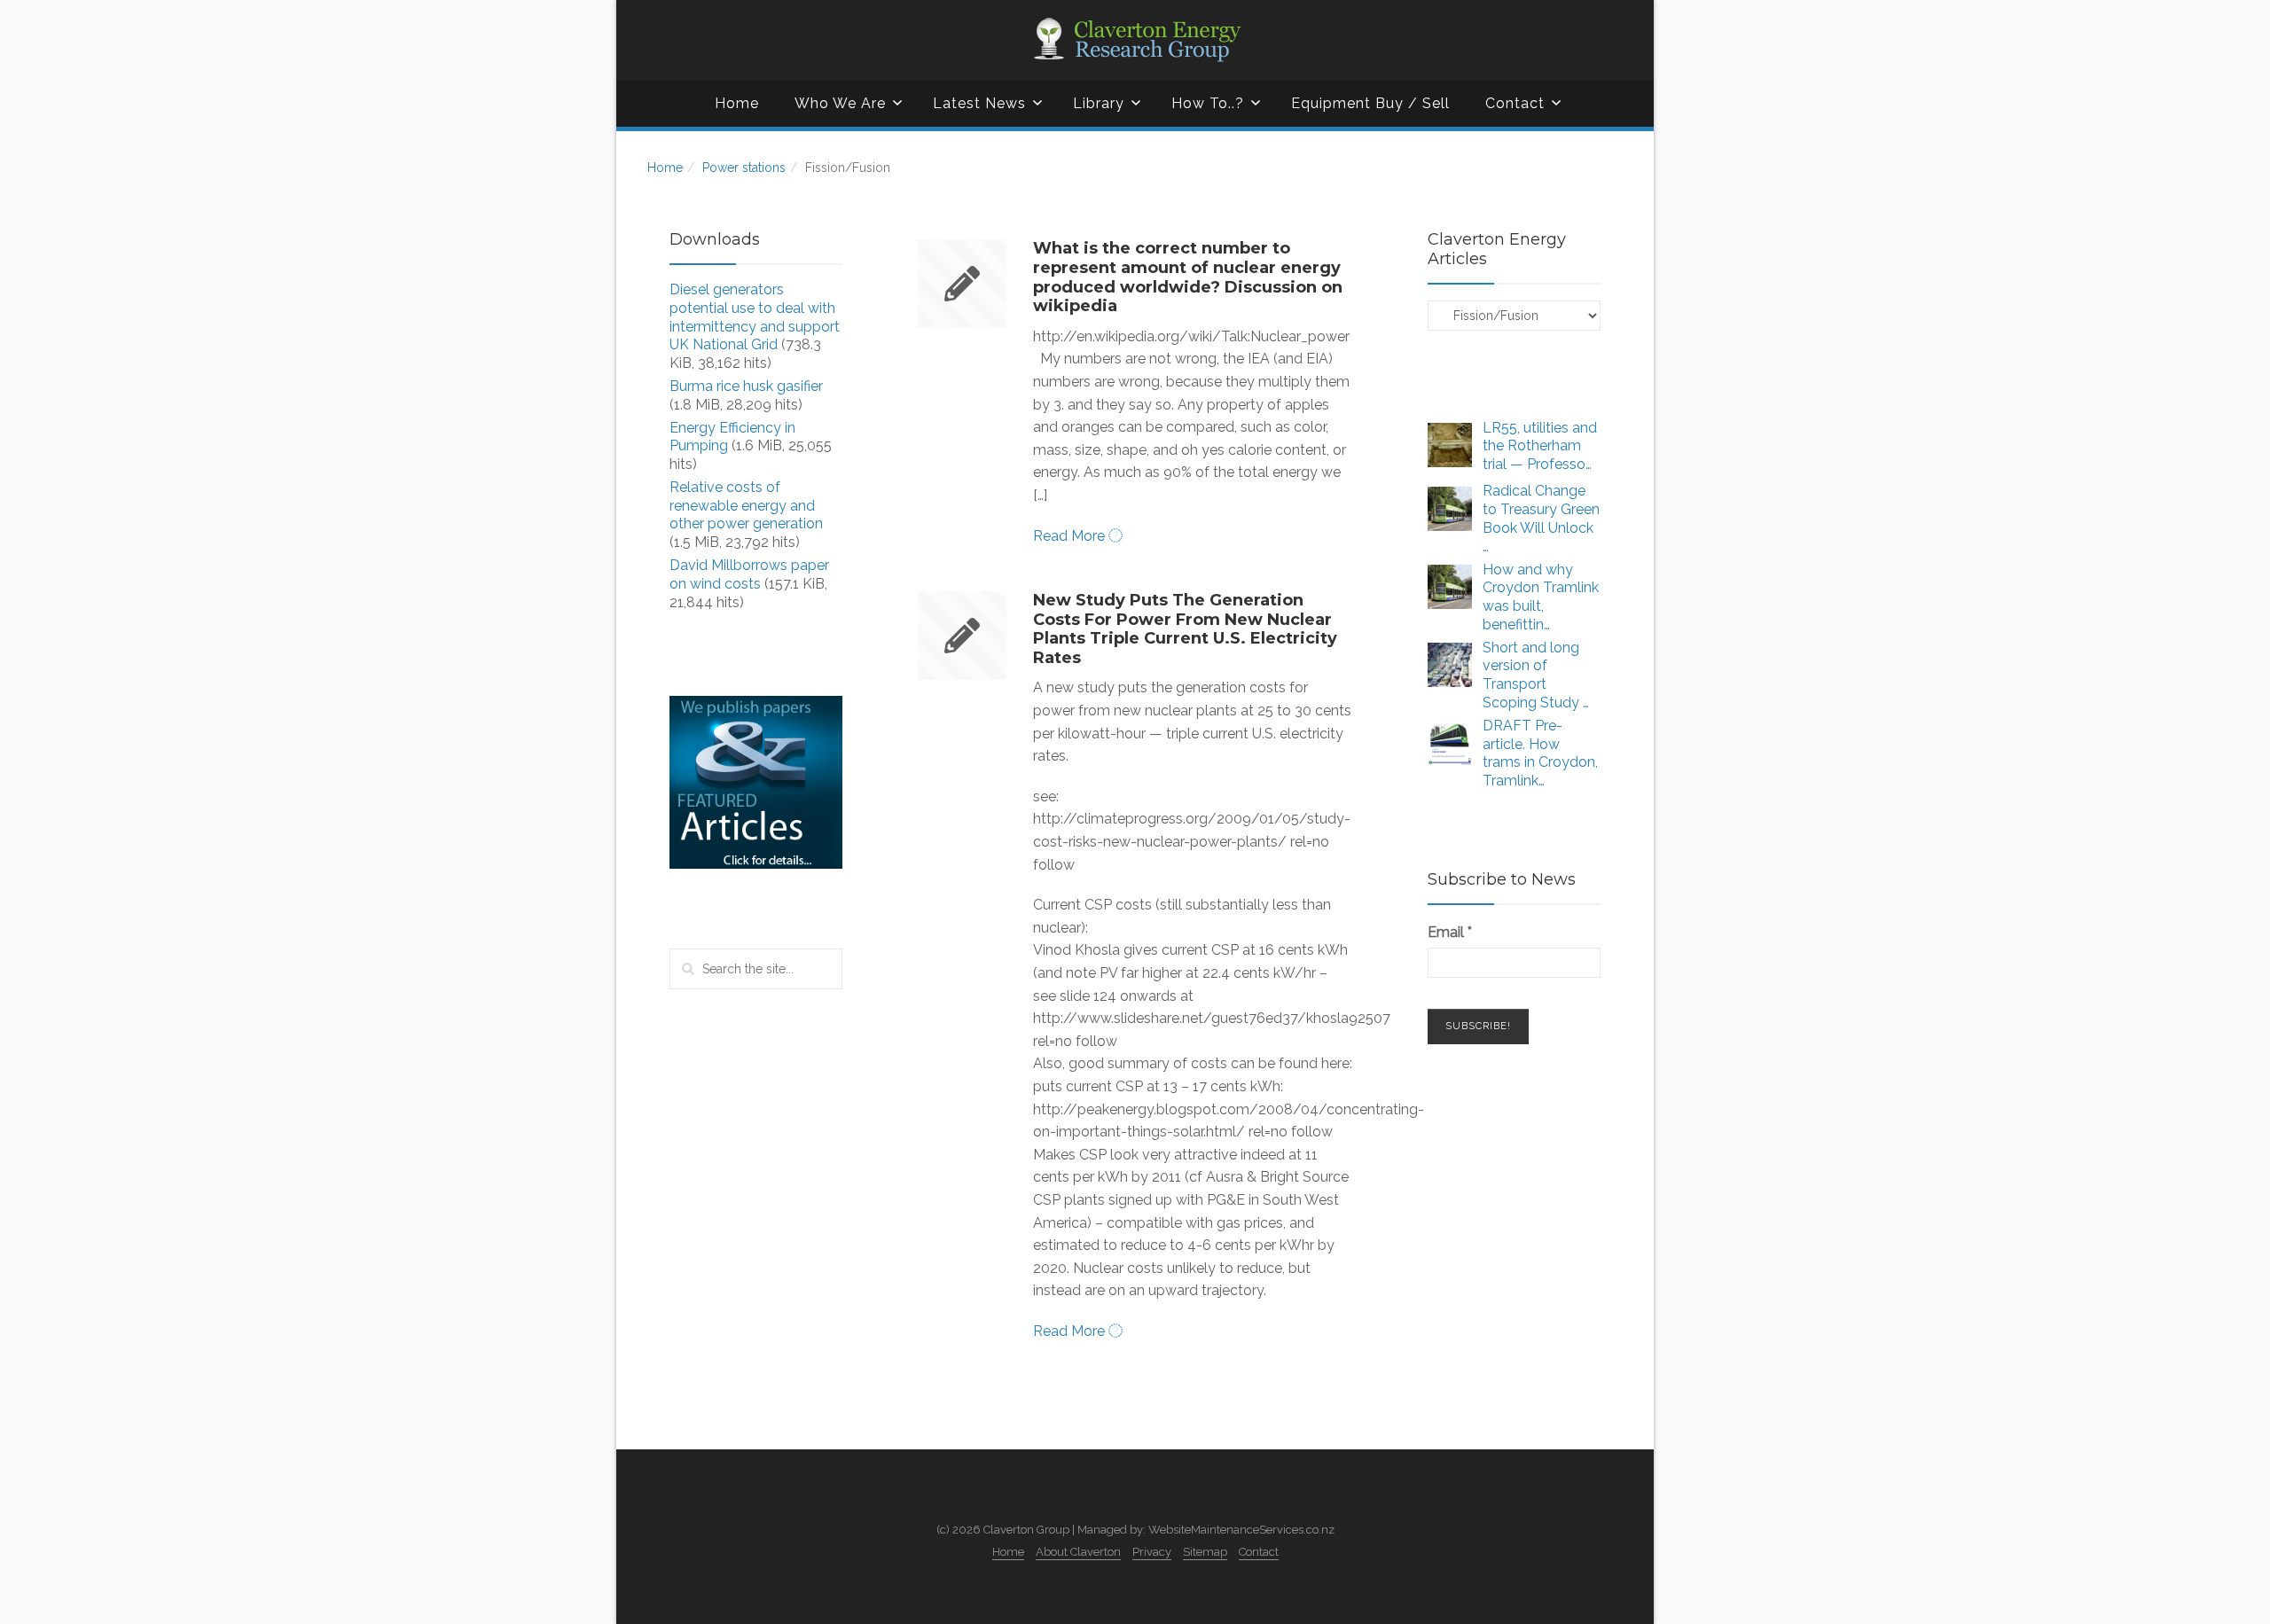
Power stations (744, 168)
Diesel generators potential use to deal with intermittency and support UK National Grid (755, 317)
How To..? (1208, 103)
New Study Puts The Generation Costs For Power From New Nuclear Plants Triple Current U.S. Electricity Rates (1185, 629)
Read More (1071, 536)
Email (1450, 932)
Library (1099, 103)
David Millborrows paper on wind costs (749, 574)
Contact (1515, 103)
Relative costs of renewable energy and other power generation (746, 506)
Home (737, 103)
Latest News (979, 103)
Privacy (1152, 1552)
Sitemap (1205, 1552)
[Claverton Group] (1135, 40)
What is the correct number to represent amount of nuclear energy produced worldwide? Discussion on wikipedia (1188, 277)
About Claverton (1078, 1552)
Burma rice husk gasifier (746, 386)
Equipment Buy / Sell (1370, 103)
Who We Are (840, 103)
